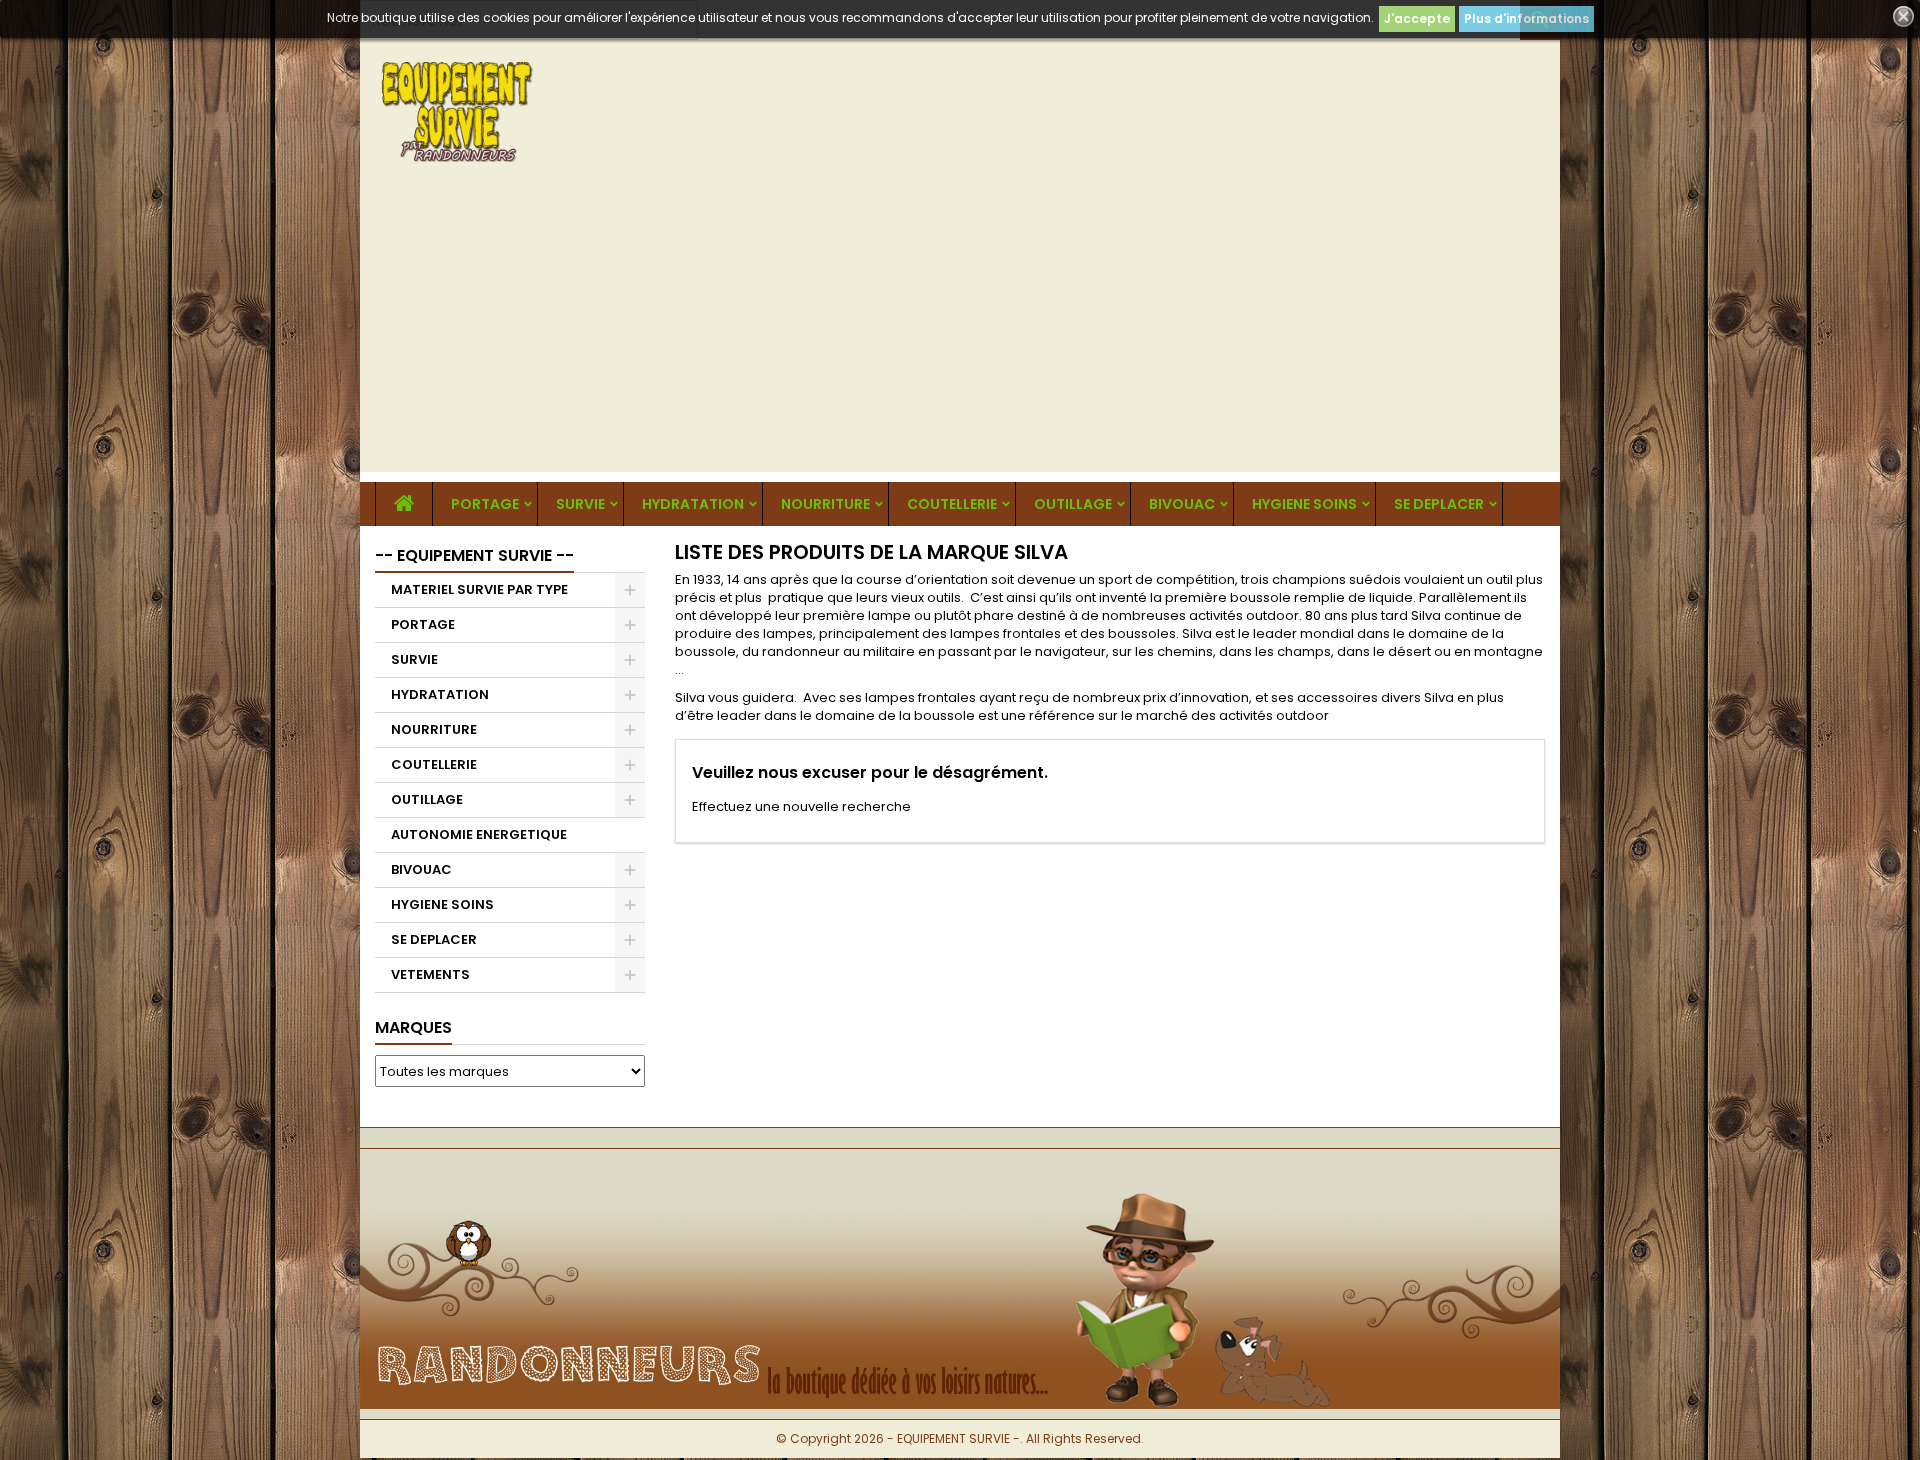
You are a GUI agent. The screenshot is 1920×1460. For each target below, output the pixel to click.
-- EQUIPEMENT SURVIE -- (474, 555)
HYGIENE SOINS (1304, 504)
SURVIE (580, 504)
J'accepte (1417, 18)
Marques (413, 1027)
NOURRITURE (825, 504)
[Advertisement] (960, 332)
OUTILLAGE (1073, 504)
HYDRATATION (693, 504)
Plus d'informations (1526, 18)
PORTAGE (485, 504)
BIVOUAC (1182, 504)
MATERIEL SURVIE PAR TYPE (479, 589)
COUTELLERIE (952, 504)
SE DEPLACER (1439, 504)
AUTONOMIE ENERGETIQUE (479, 834)
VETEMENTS (430, 974)
